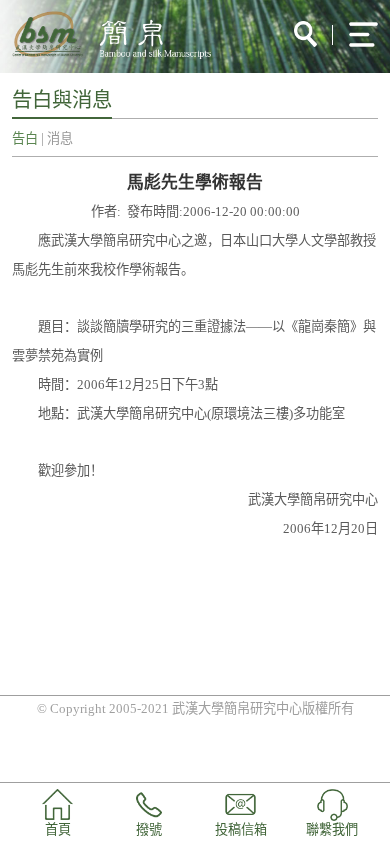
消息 (60, 138)
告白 (25, 138)
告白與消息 (62, 100)
